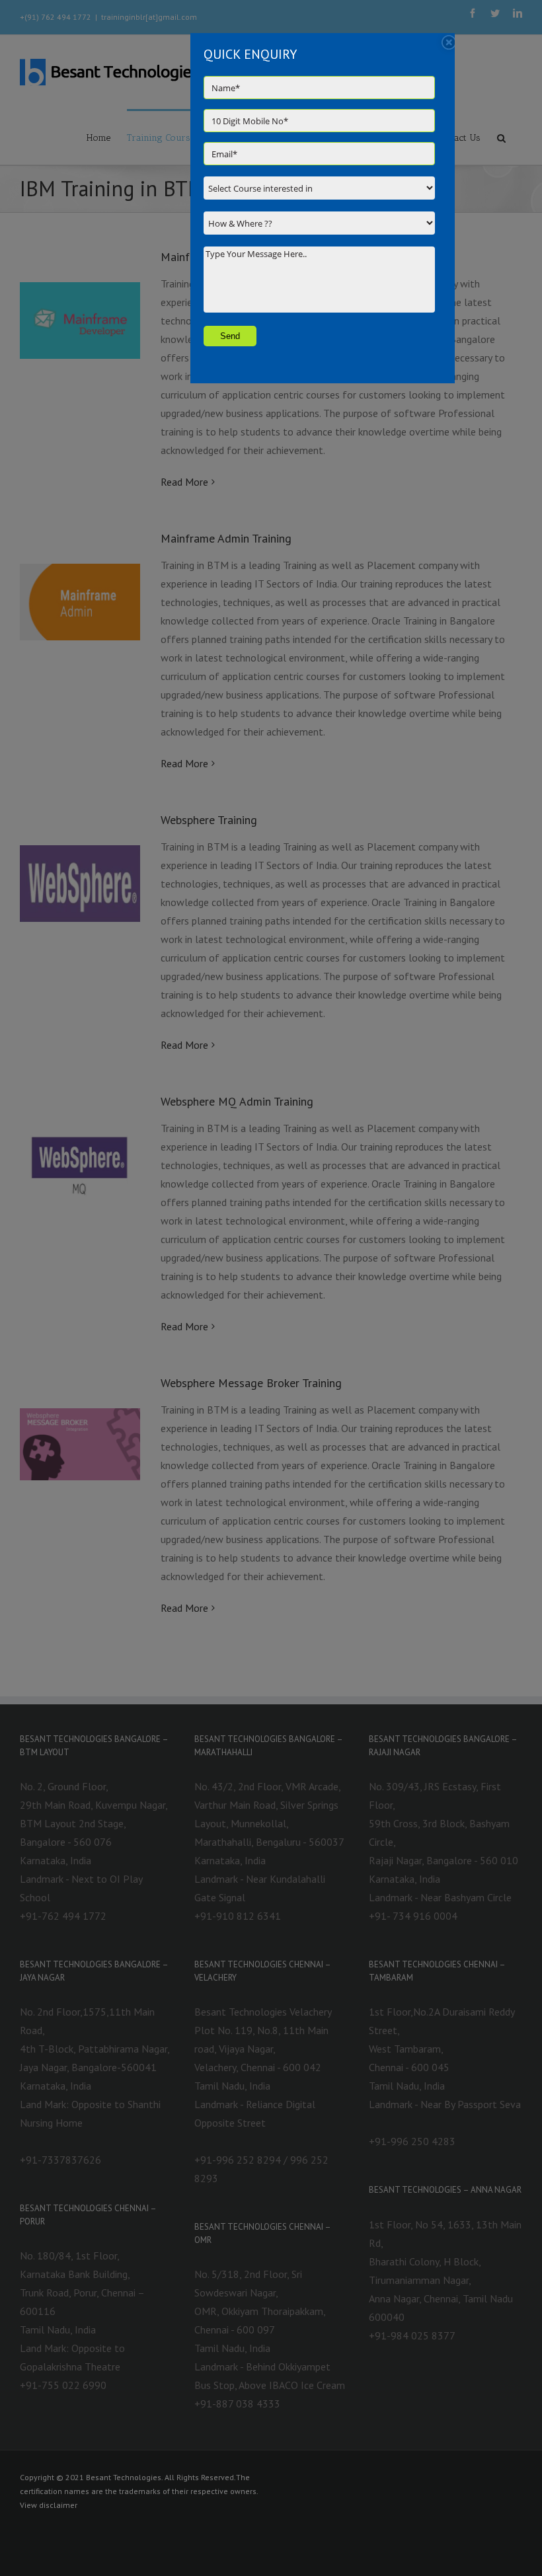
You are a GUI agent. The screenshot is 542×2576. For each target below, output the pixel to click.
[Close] (449, 42)
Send (230, 336)
